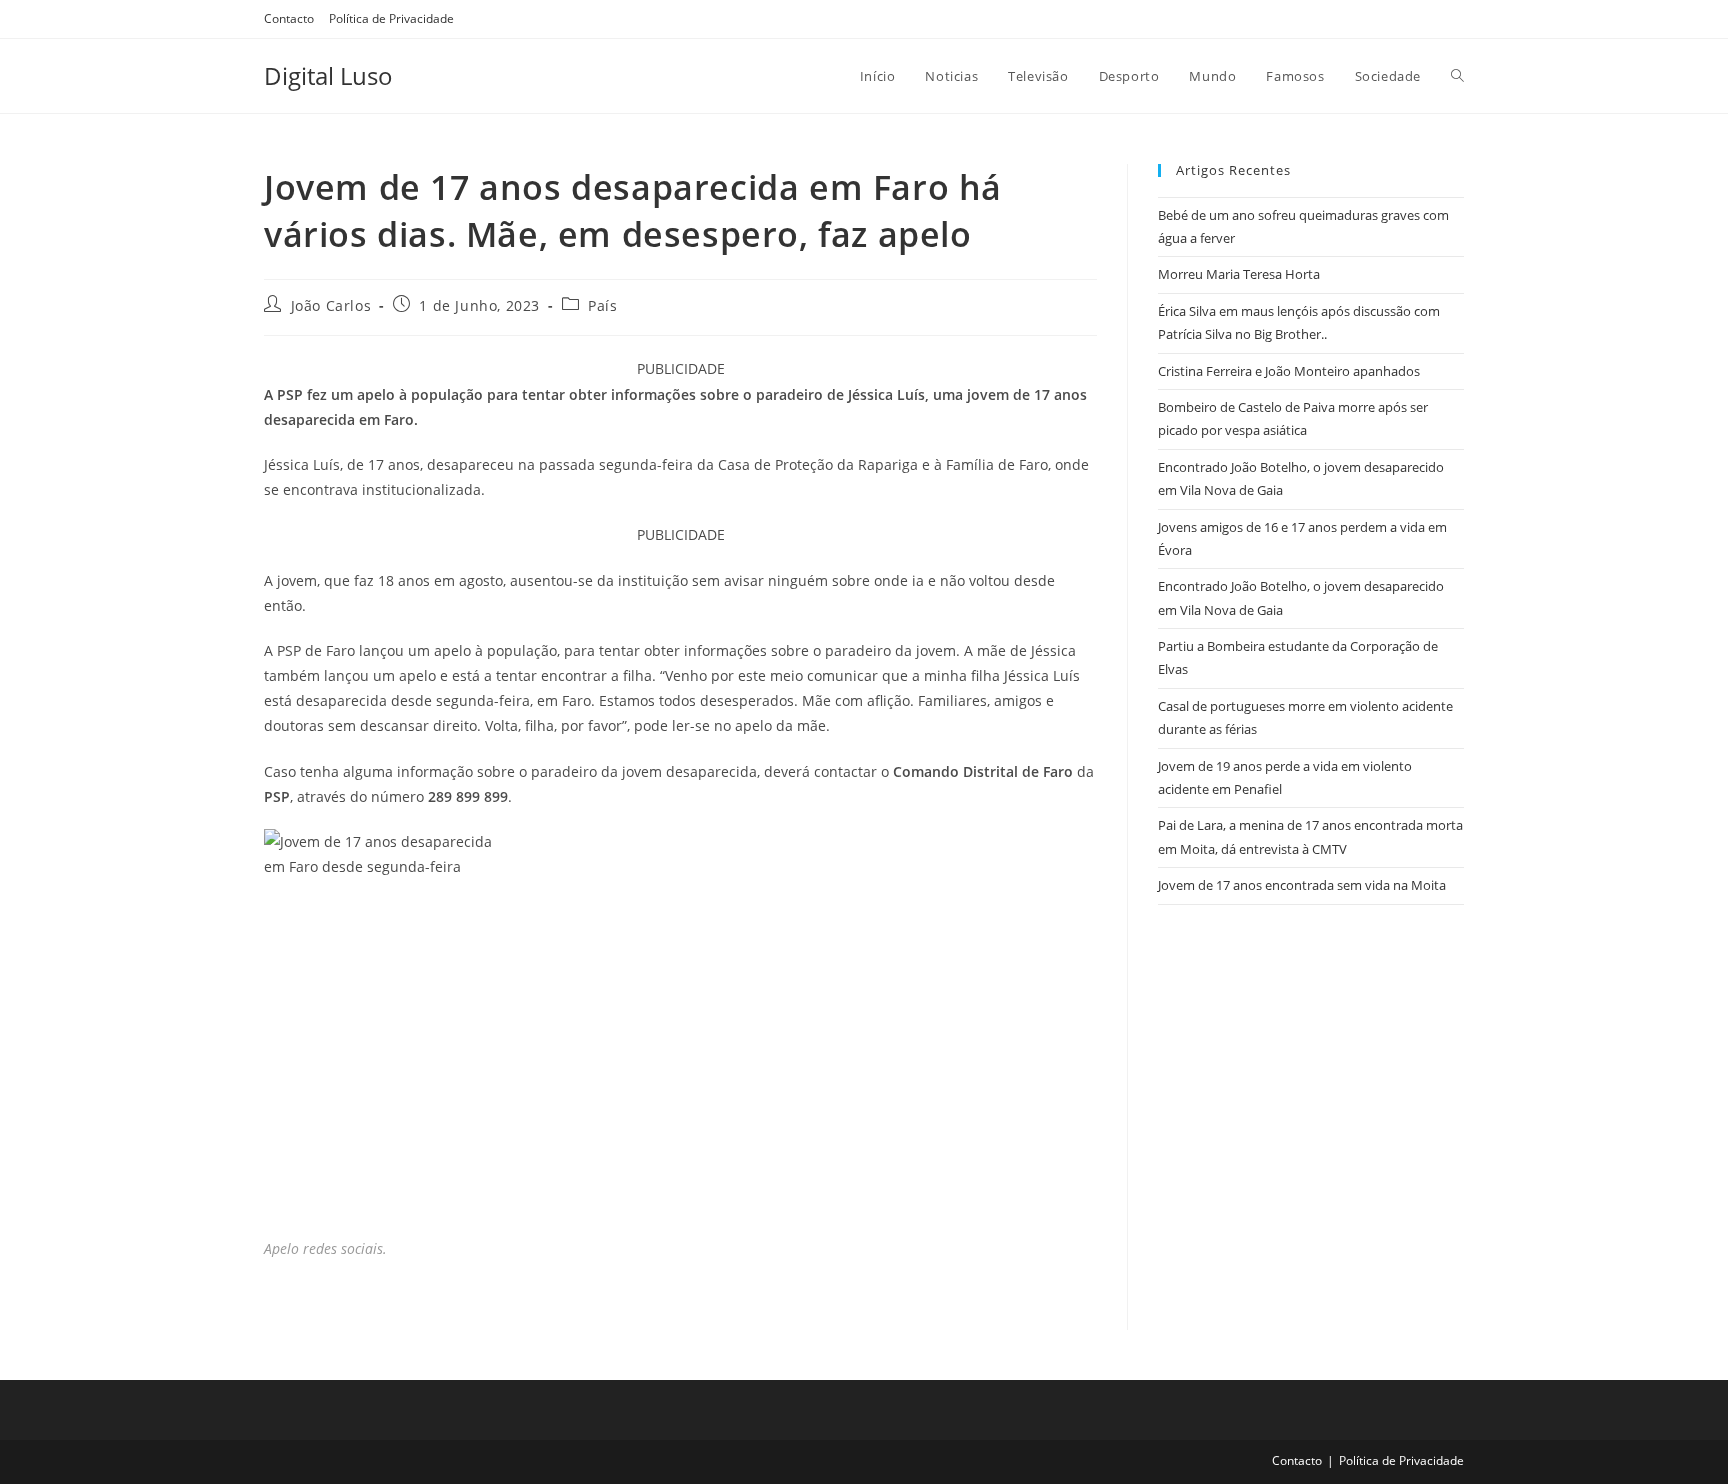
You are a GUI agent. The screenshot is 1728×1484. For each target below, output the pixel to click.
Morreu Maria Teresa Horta (1239, 274)
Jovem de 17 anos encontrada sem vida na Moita (1302, 885)
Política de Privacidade (391, 18)
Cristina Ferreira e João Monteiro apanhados (1289, 371)
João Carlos (331, 305)
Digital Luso (328, 75)
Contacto (289, 18)
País (602, 305)
